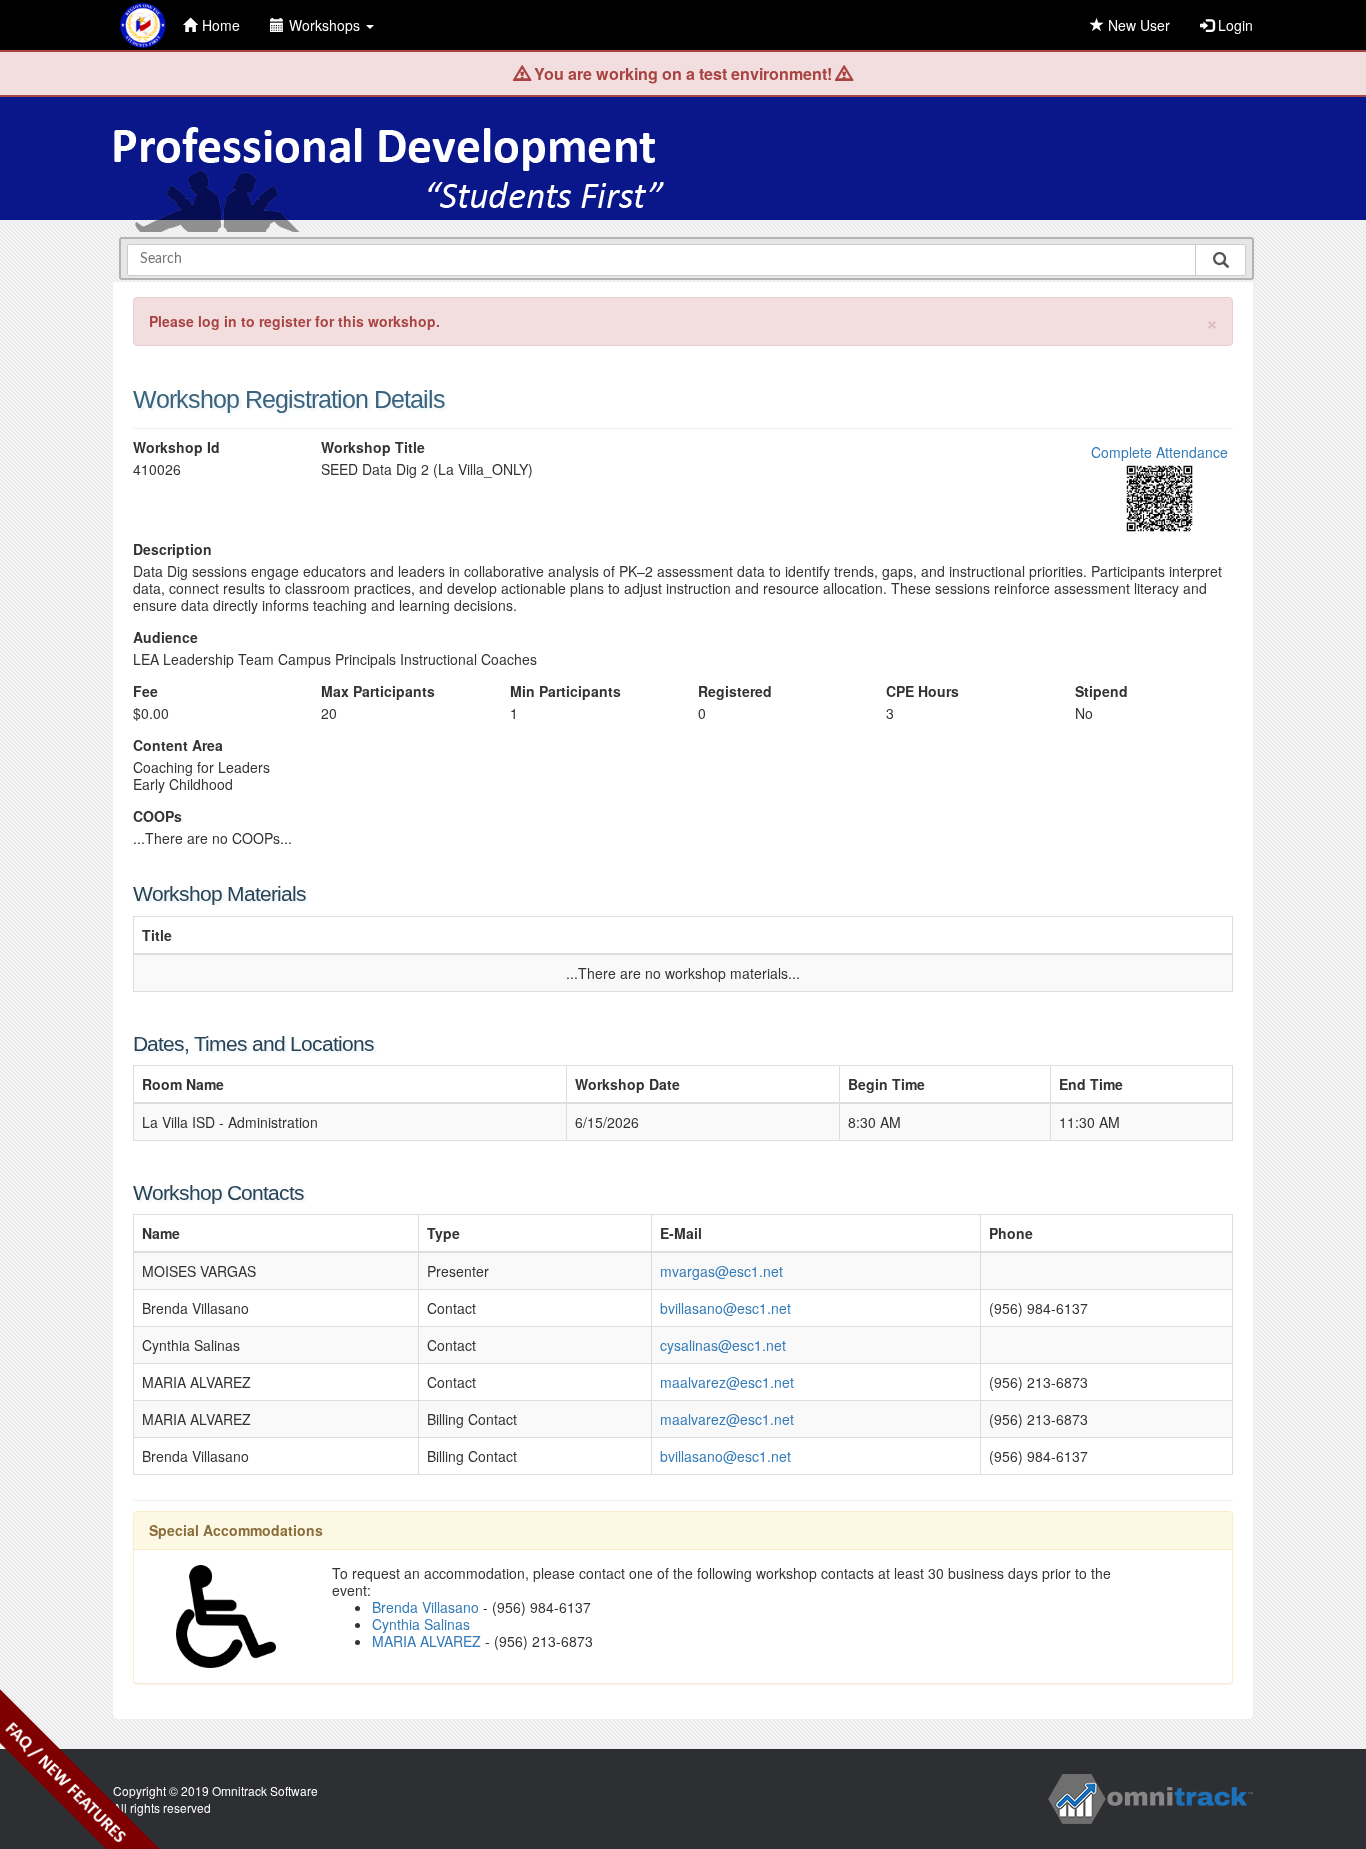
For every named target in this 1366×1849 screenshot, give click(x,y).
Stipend (1101, 691)
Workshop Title (373, 447)
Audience (165, 637)
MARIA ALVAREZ (426, 1641)
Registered (735, 691)
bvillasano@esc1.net (725, 1308)
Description (172, 549)
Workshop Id (176, 447)
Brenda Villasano (425, 1607)
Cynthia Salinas (421, 1624)
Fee (145, 691)
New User (1137, 25)
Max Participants (378, 691)
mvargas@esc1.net (721, 1271)
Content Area (178, 745)
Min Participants (565, 691)
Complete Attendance (1159, 452)
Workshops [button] (326, 25)
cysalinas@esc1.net (723, 1345)
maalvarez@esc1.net (727, 1382)
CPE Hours (922, 691)
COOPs (157, 816)
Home (221, 25)
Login (1233, 25)
